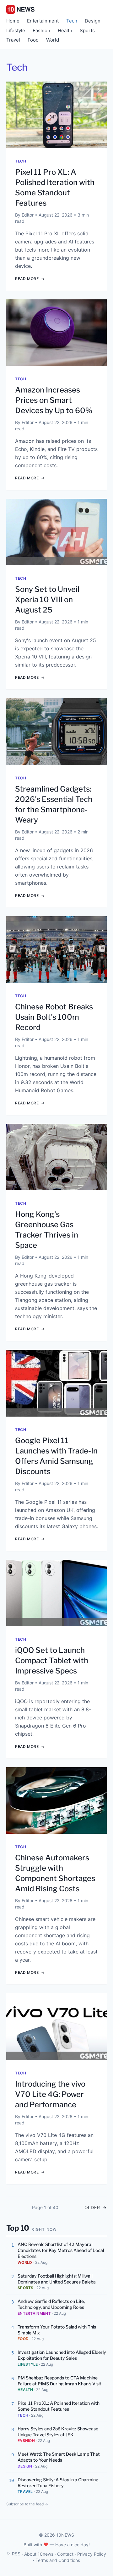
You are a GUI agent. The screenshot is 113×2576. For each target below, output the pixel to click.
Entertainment (43, 21)
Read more (30, 279)
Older (96, 2207)
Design (93, 21)
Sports (87, 30)
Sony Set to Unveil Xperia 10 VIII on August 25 (47, 600)
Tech (72, 21)
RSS (16, 2554)
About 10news (39, 2554)
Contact (65, 2554)
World (53, 40)
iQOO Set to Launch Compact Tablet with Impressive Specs (52, 1661)
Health (65, 30)
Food (33, 40)
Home (13, 21)
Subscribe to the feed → (27, 2504)
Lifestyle (16, 30)
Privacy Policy (92, 2554)
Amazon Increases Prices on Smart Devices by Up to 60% (54, 400)
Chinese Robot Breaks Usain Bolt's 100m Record (54, 1017)
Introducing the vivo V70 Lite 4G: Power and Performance (50, 2094)
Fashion (41, 30)
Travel (13, 40)
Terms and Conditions (58, 2560)
